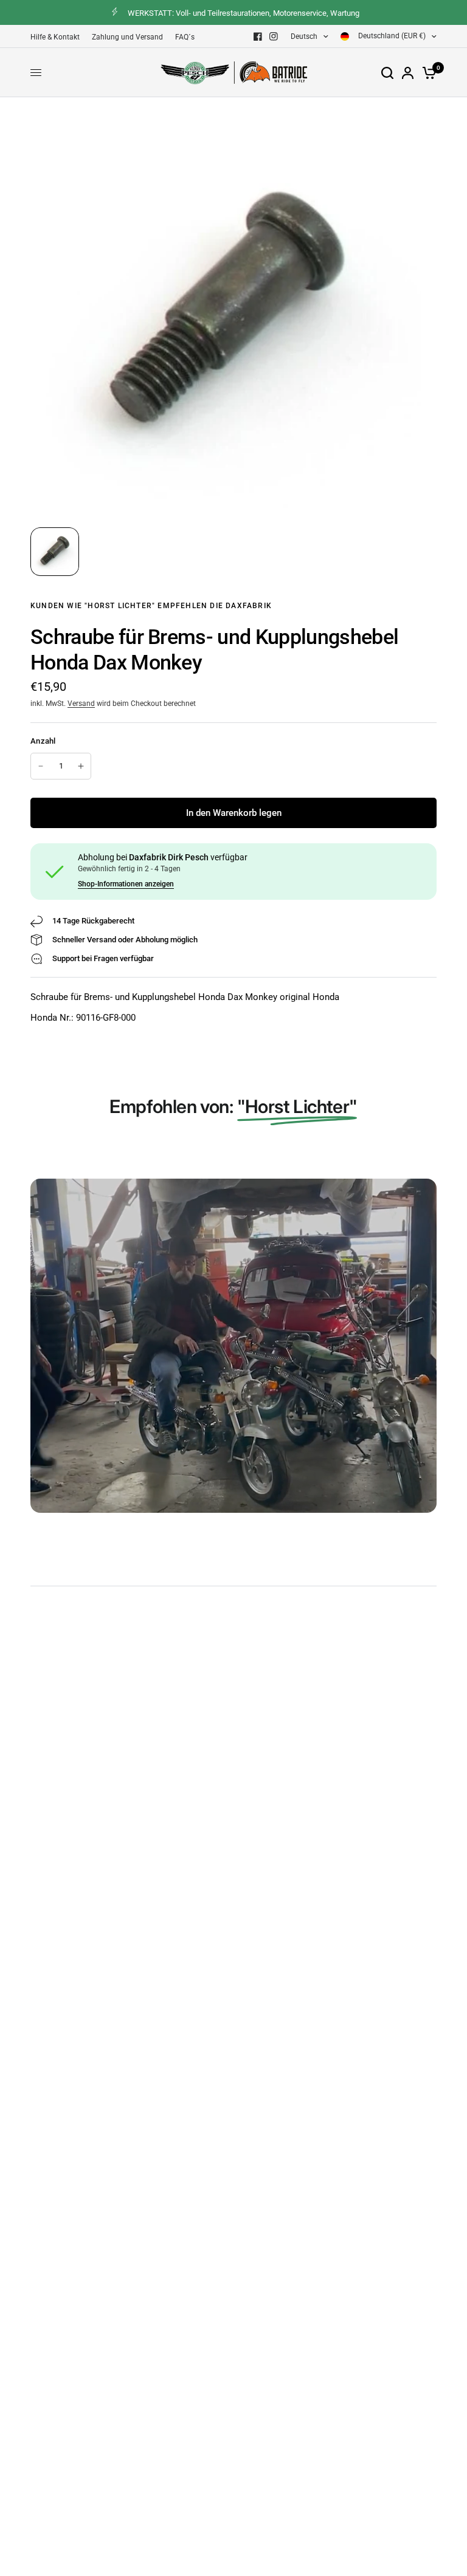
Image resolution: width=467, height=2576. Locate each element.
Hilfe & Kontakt (55, 37)
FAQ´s (185, 37)
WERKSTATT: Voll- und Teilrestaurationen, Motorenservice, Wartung (244, 13)
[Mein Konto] (408, 73)
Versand (81, 704)
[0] (427, 73)
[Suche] (387, 73)
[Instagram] (274, 36)
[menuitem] (58, 37)
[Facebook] (258, 36)
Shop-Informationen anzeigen (126, 884)
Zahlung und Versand (127, 37)
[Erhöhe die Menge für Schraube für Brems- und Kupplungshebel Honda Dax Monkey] (81, 766)
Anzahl (43, 741)
